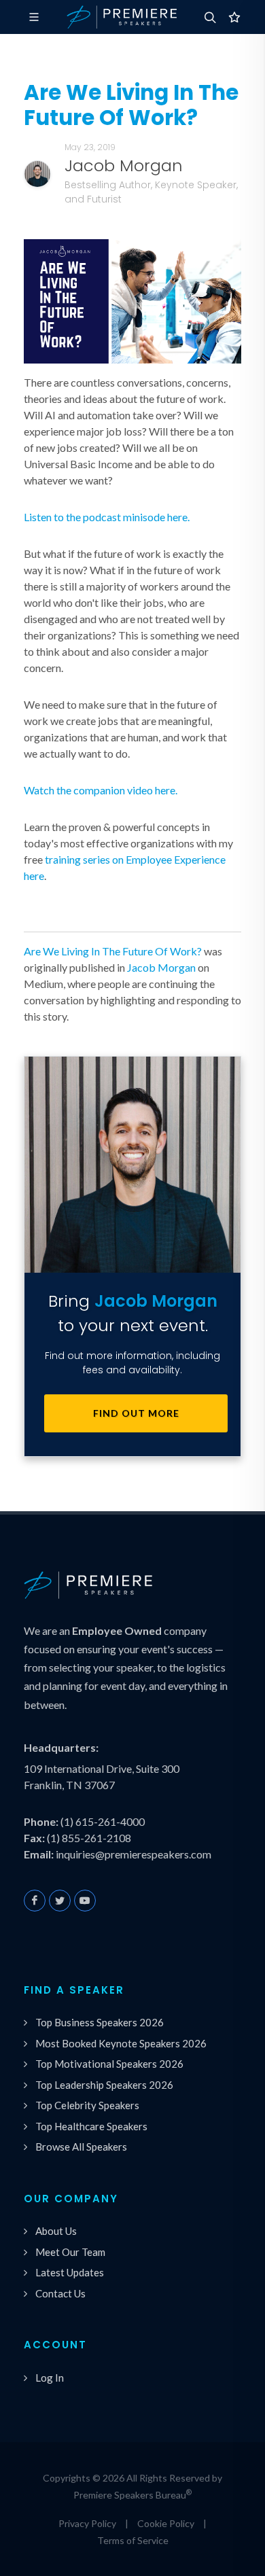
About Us (56, 2231)
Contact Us (60, 2293)
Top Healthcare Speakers (91, 2126)
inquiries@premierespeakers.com (134, 1854)
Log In (50, 2378)
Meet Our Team (70, 2252)
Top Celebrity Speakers (87, 2105)
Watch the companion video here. (101, 790)
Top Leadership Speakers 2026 (104, 2085)
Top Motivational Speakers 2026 (109, 2064)
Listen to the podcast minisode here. (107, 517)
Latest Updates (70, 2272)
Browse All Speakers (81, 2147)
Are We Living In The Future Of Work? (113, 951)
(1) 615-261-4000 (103, 1821)
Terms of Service (133, 2540)
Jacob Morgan (161, 967)
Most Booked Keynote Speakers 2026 (121, 2043)
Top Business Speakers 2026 (100, 2022)
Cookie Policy (166, 2523)
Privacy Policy (87, 2523)
